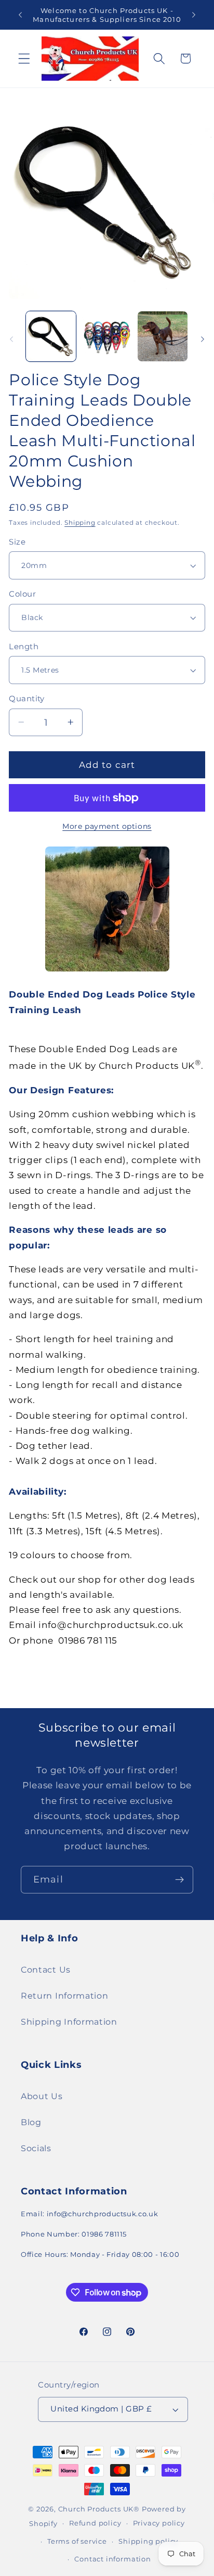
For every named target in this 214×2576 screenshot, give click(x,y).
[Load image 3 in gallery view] (163, 336)
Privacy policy (159, 2523)
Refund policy (95, 2523)
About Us (42, 2096)
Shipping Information (69, 2022)
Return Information (64, 1996)
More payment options (107, 826)
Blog (31, 2122)
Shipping (80, 523)
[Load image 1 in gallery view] (51, 336)
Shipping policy (148, 2541)
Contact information (112, 2559)
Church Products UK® (99, 2509)
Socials (36, 2148)
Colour (22, 594)
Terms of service (77, 2541)
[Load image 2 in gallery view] (106, 336)
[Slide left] (11, 339)
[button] (24, 59)
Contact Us (46, 1969)
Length (24, 647)
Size (17, 542)
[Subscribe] (179, 1880)
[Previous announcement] (20, 15)
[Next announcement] (194, 15)
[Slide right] (203, 339)
